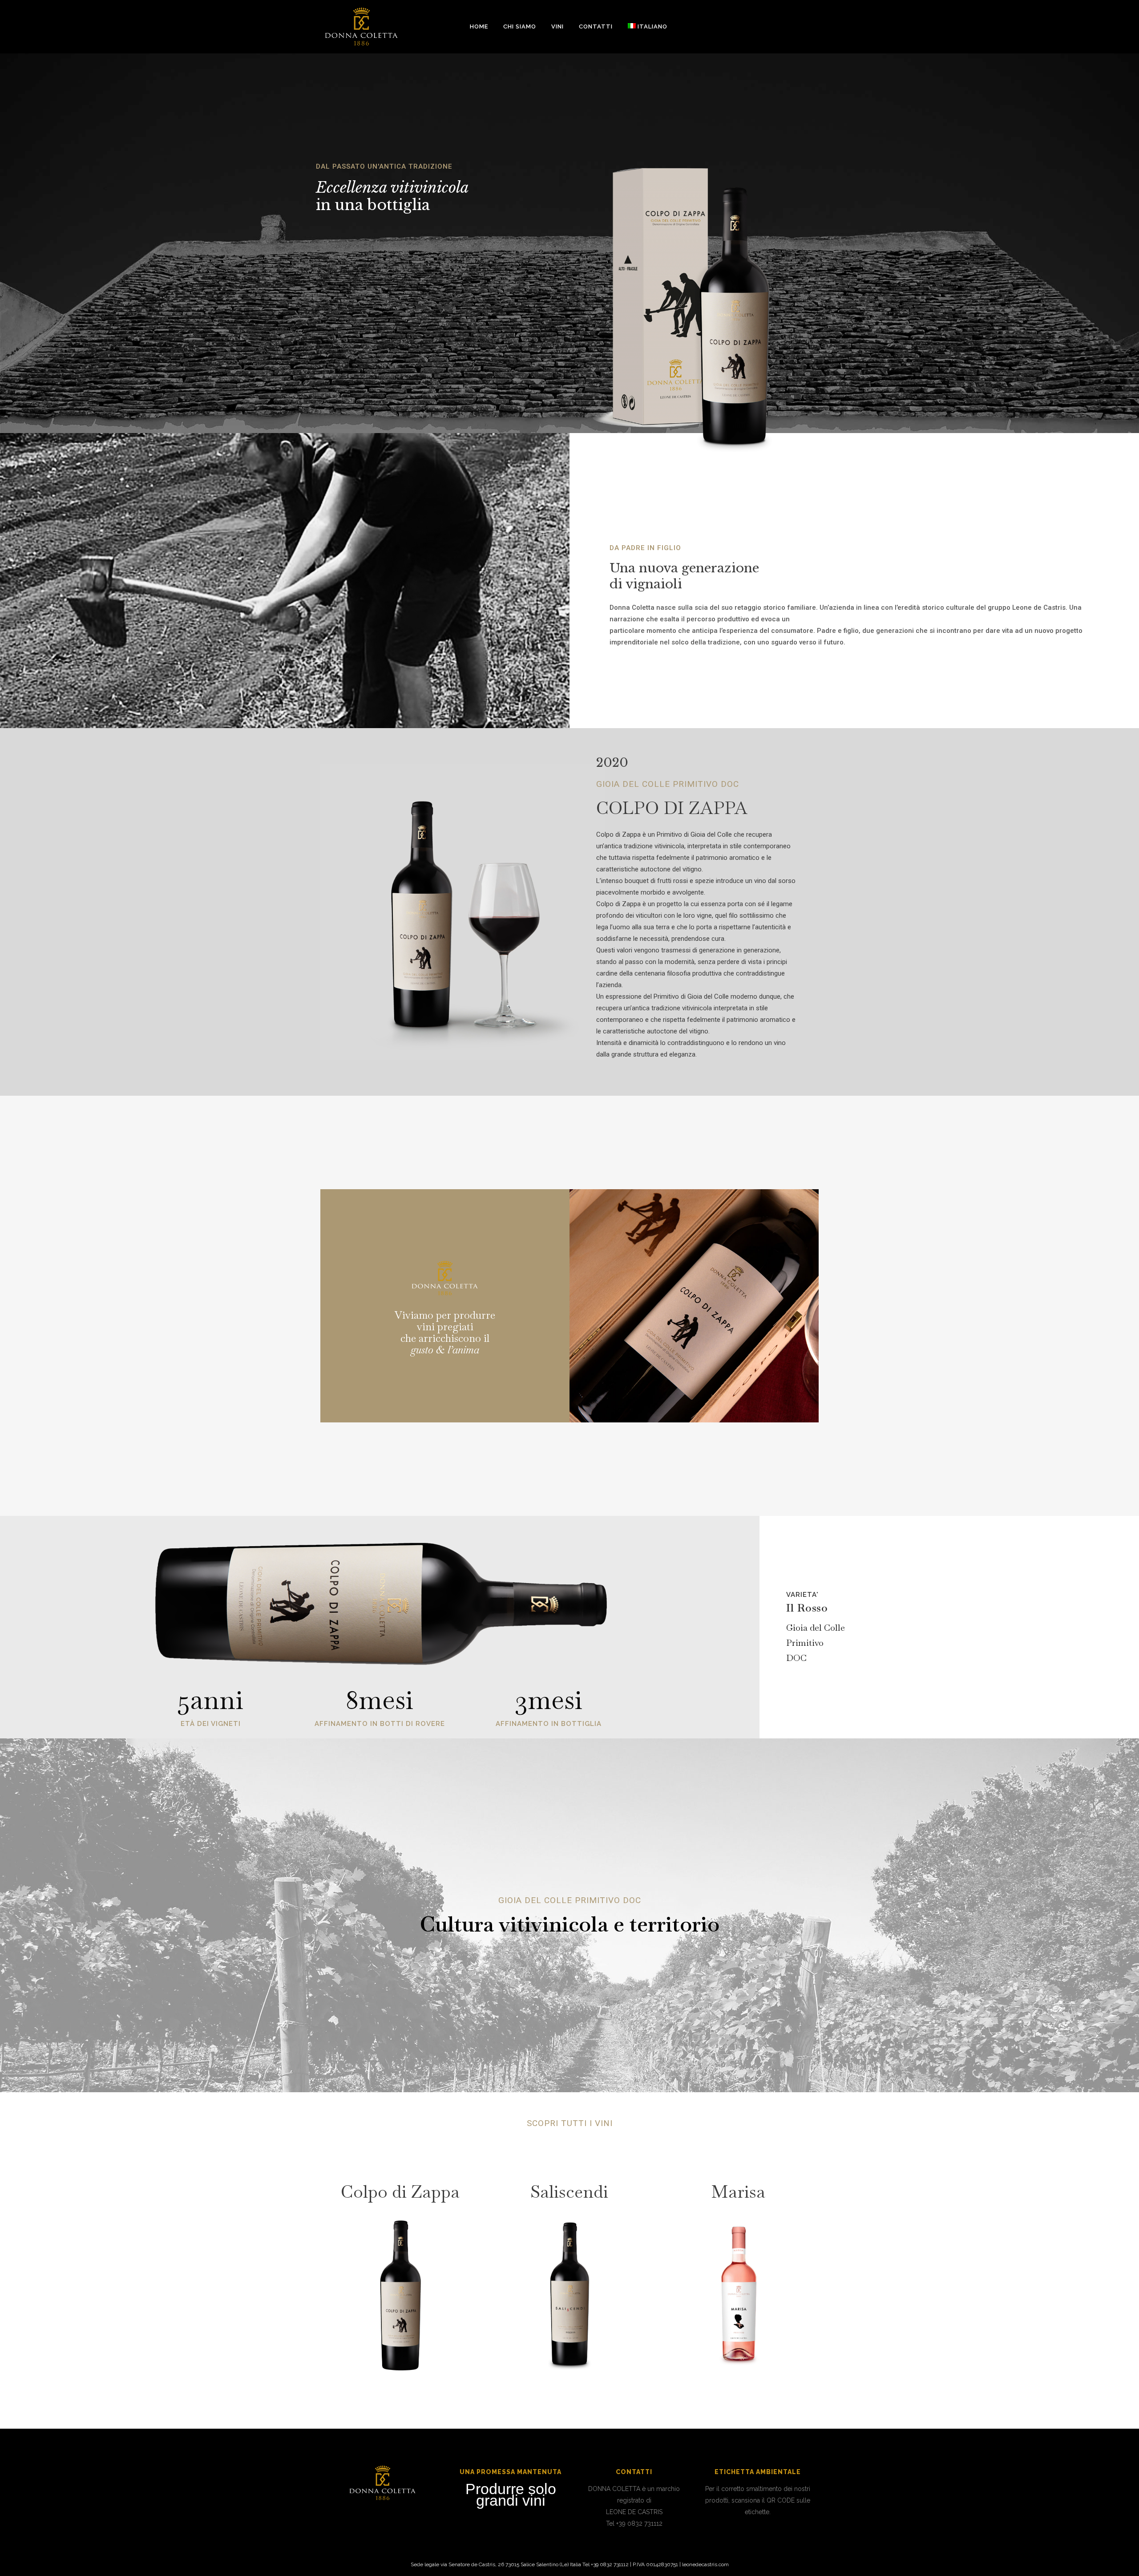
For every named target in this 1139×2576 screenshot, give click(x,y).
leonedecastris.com (705, 2564)
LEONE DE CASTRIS (634, 2512)
